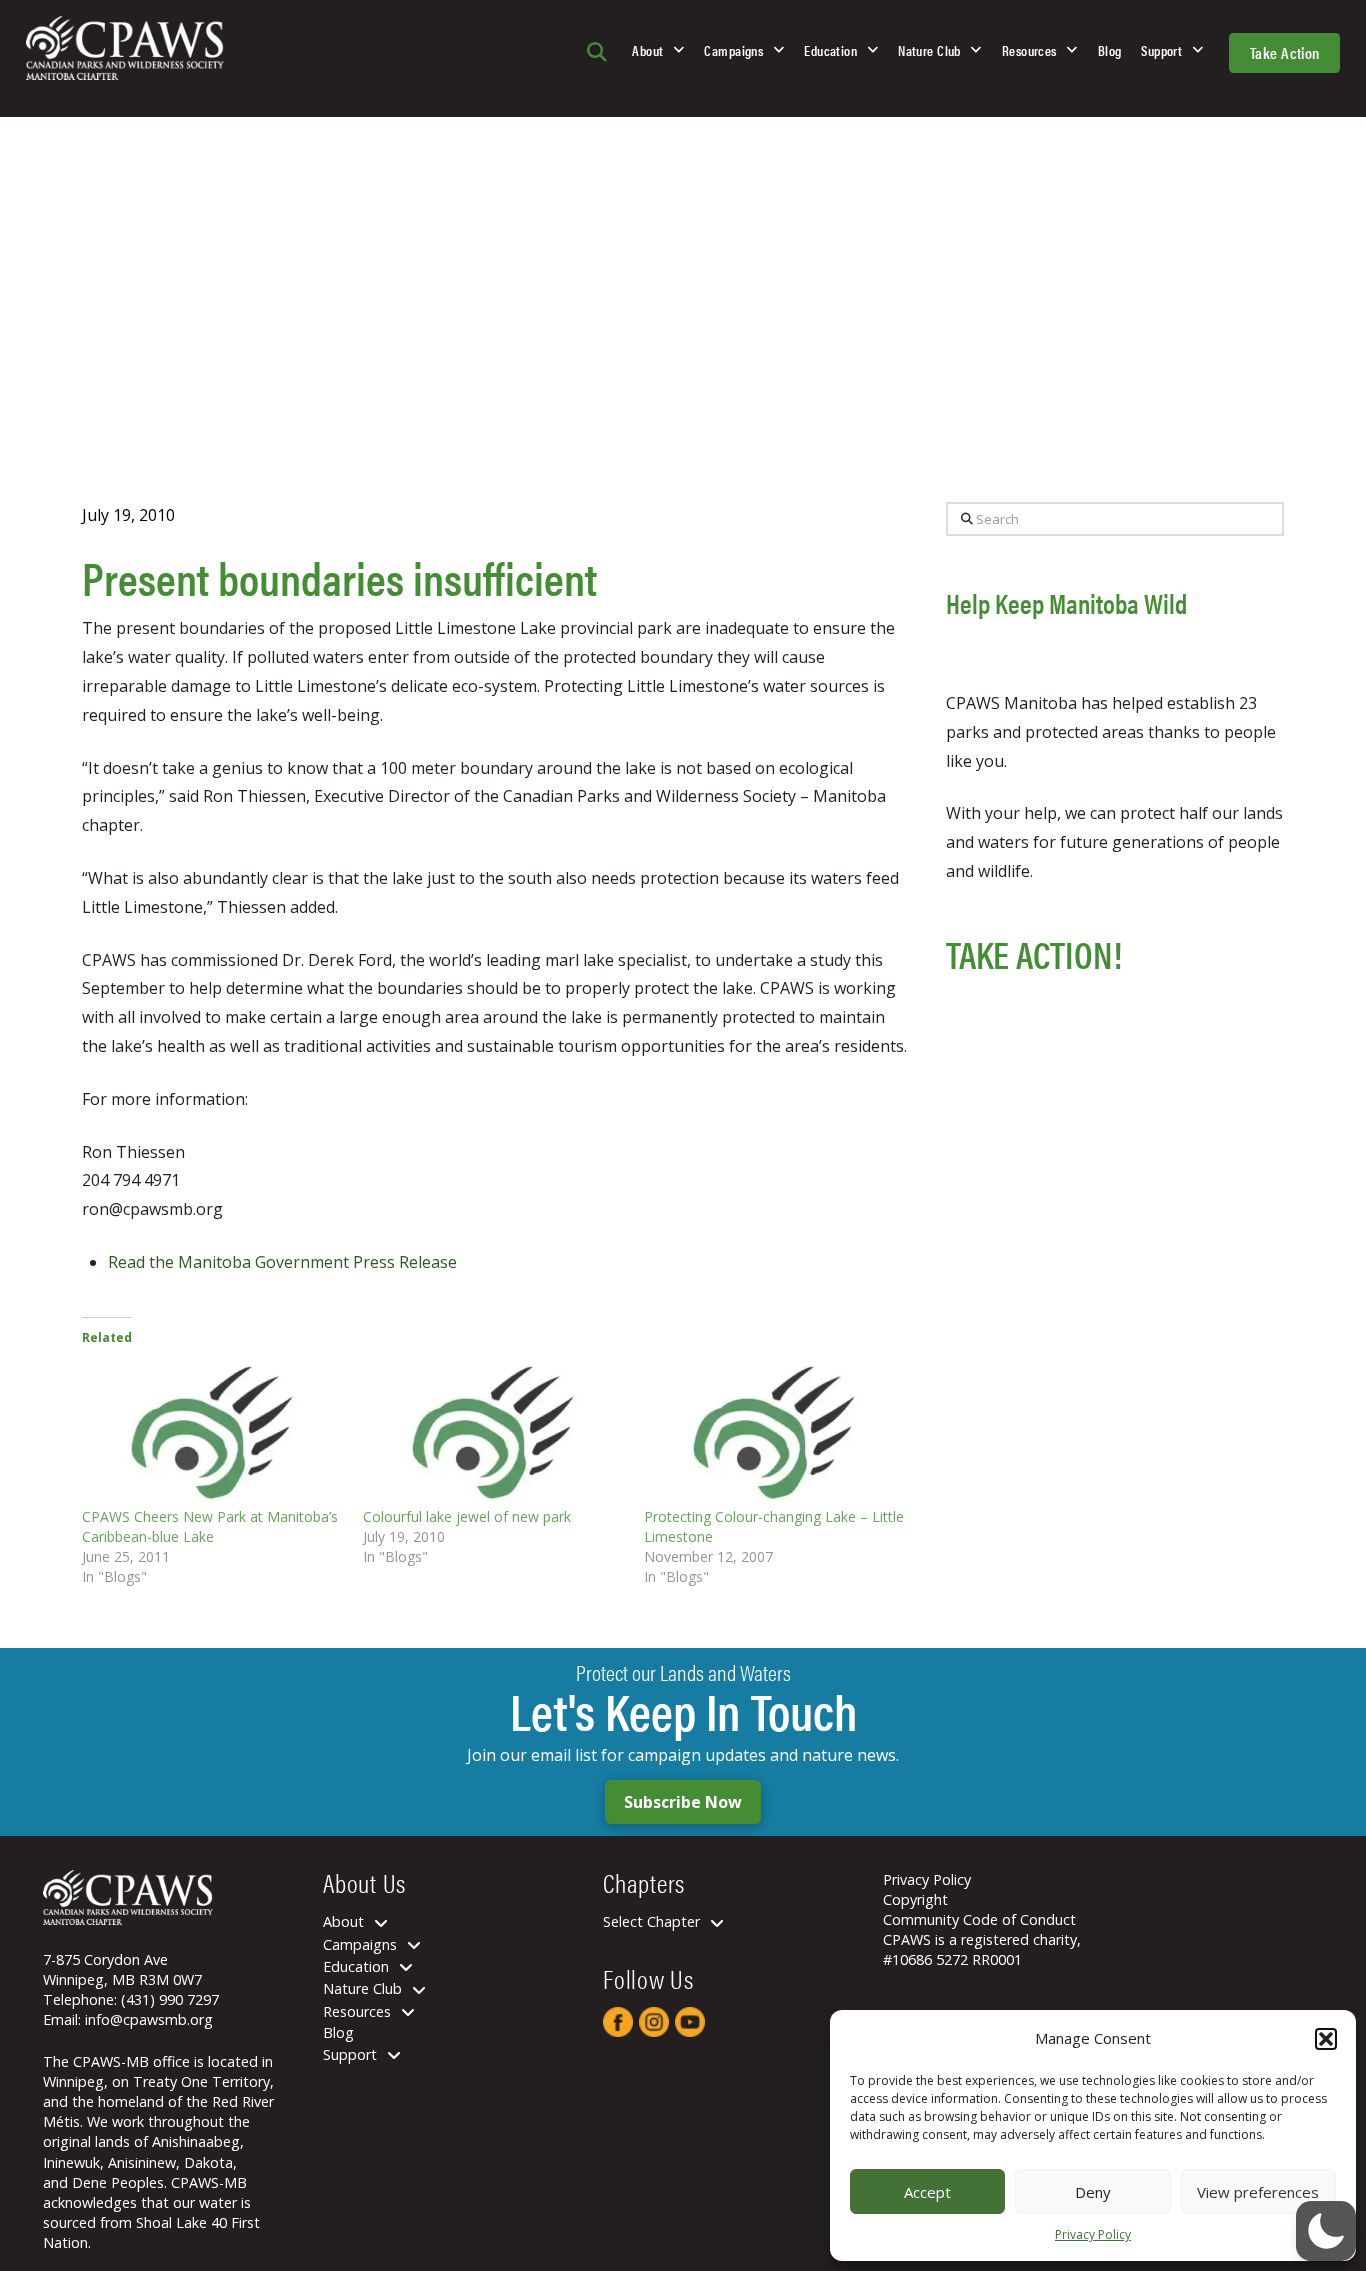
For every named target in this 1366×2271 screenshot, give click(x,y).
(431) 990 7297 (170, 1999)
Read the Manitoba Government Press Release (282, 1262)
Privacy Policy (1093, 2234)
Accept (927, 2192)
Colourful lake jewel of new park (467, 1516)
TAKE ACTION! (1034, 954)
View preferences (1258, 2192)
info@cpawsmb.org (149, 2019)
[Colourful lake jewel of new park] (493, 1431)
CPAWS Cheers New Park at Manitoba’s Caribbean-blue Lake (210, 1526)
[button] (1326, 2039)
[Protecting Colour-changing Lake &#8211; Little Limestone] (774, 1431)
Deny (1093, 2192)
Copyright (915, 1899)
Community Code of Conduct (979, 1919)
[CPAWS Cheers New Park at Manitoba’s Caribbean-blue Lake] (212, 1431)
